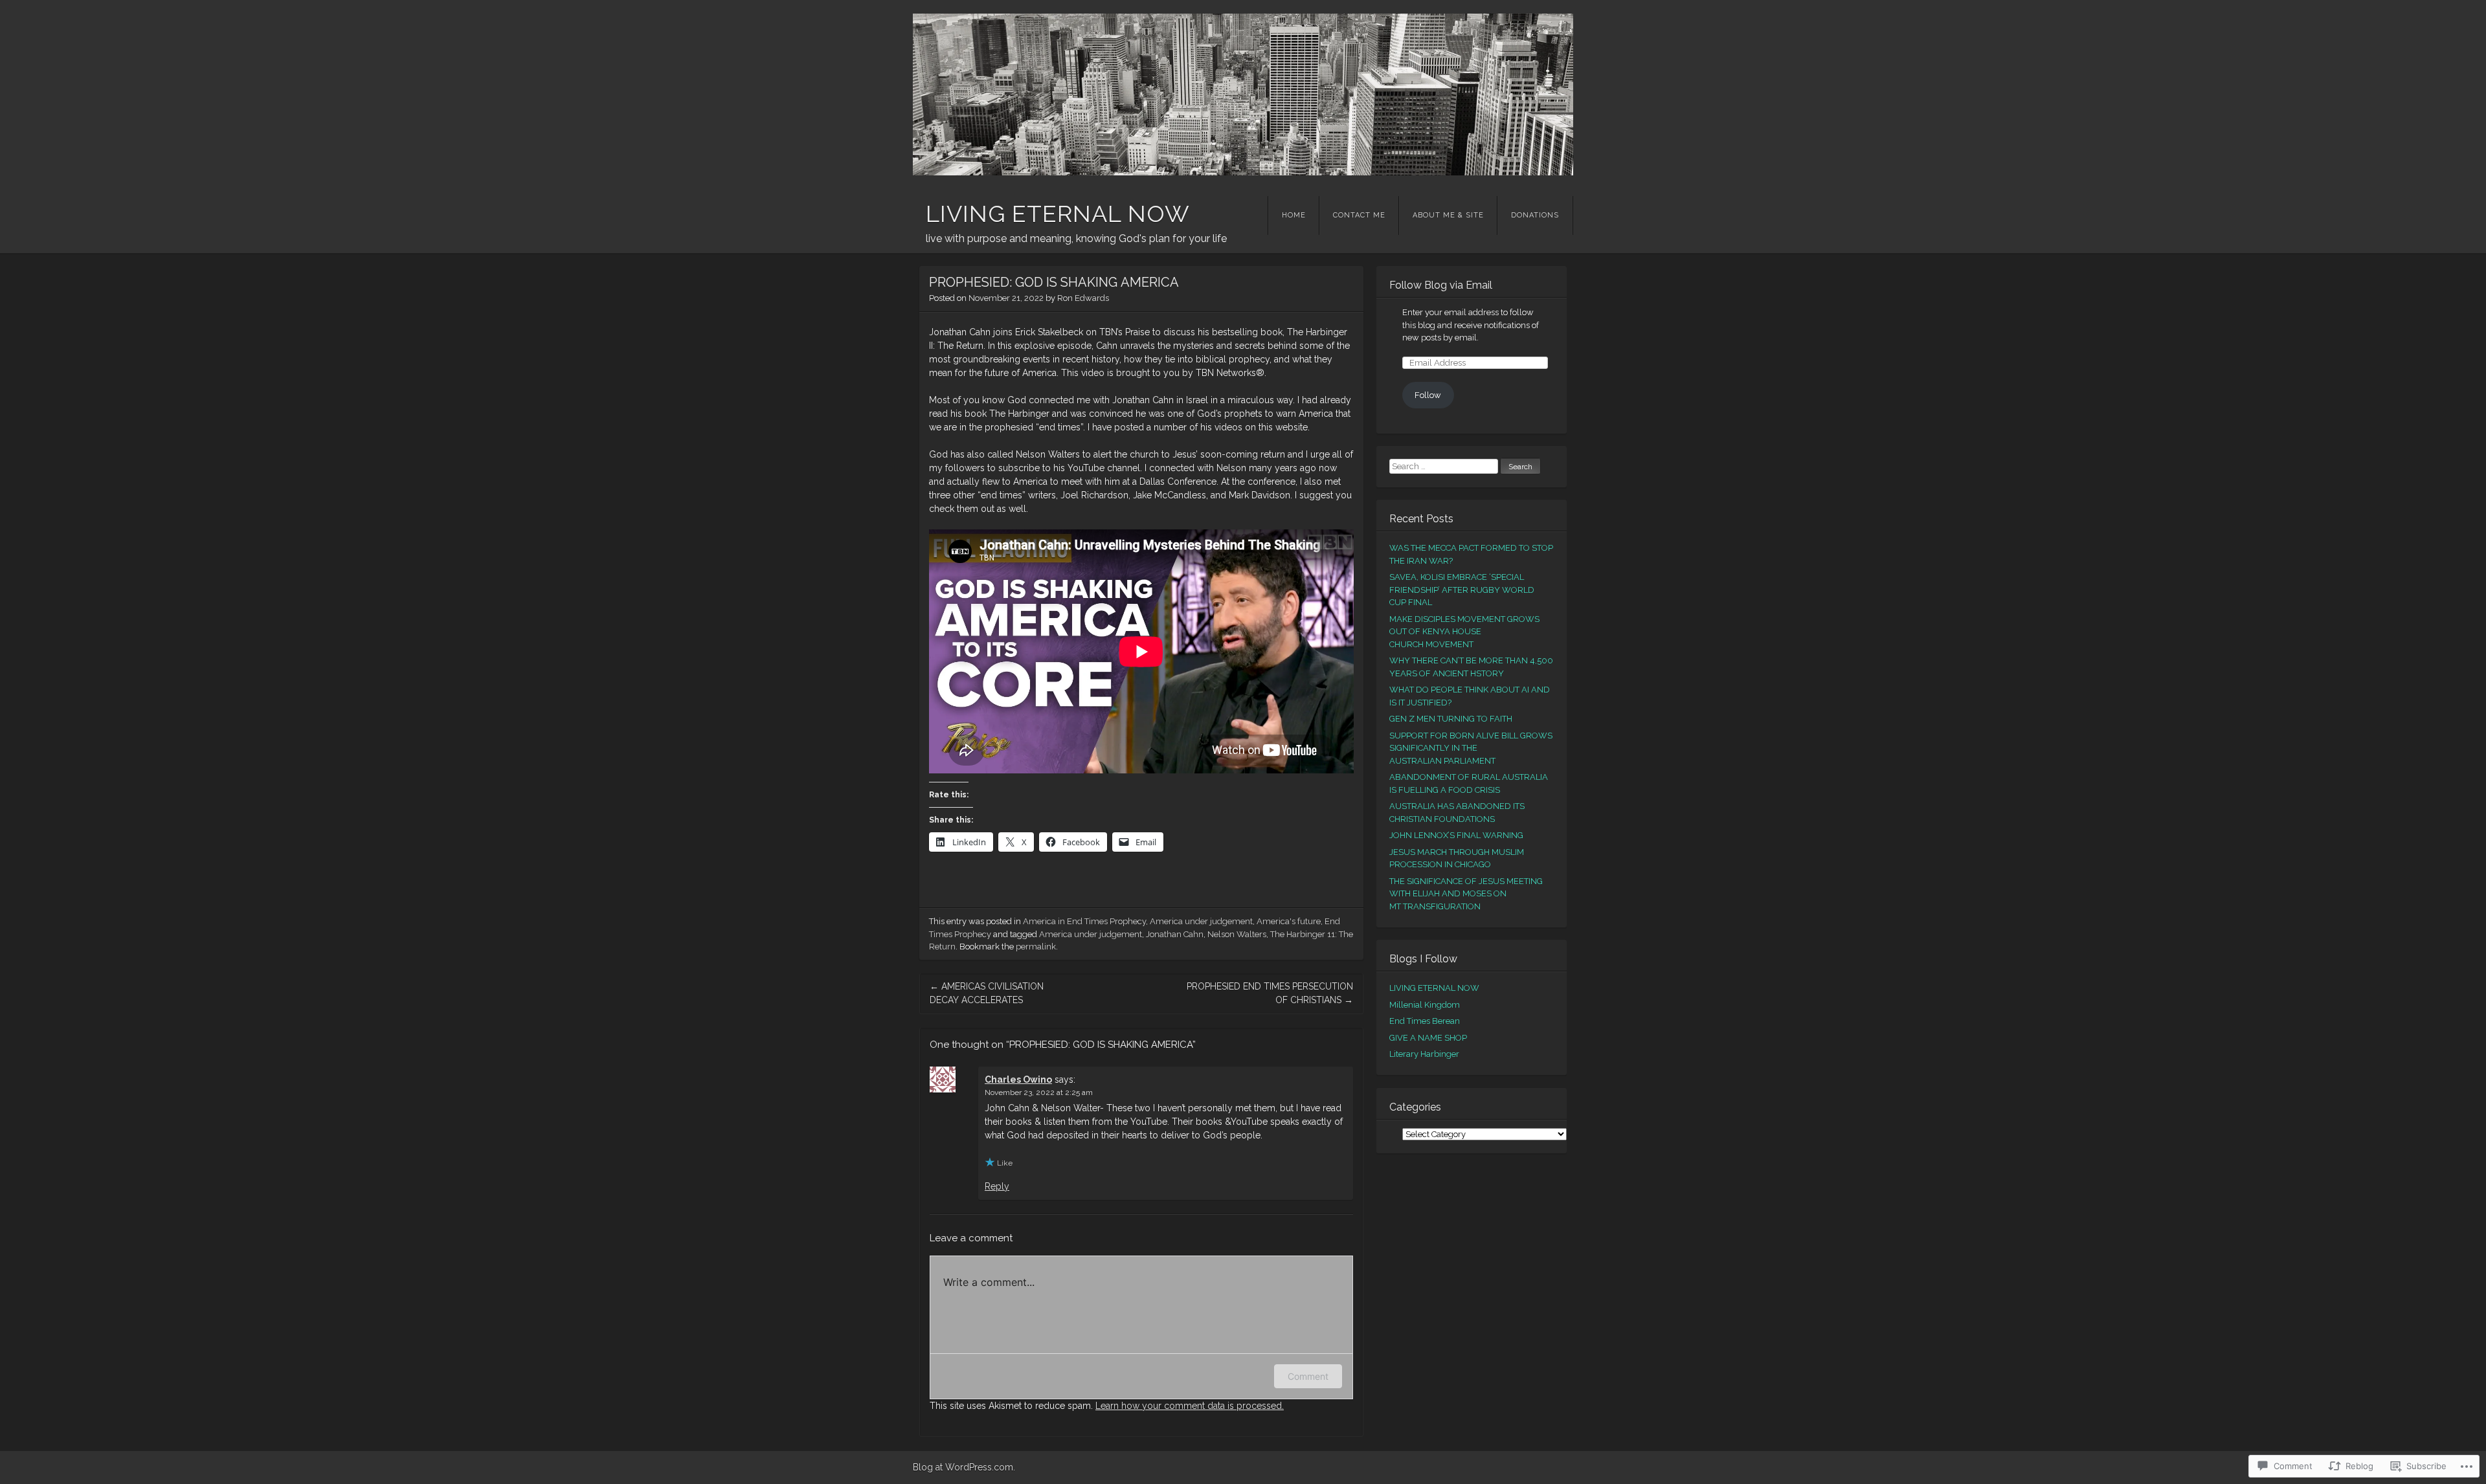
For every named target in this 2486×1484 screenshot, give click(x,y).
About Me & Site (1448, 215)
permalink (1036, 947)
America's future (1289, 921)
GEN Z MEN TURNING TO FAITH (1451, 719)
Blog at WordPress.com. (964, 1467)
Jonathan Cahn (1175, 934)
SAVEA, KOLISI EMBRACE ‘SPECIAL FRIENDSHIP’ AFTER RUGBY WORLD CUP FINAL (1462, 590)
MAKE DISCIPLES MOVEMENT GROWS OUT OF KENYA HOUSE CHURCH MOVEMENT (1464, 632)
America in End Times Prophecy (1084, 921)
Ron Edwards (1083, 298)
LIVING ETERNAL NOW (1058, 214)
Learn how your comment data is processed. (1190, 1406)
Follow (1428, 395)
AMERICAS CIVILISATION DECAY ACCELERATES (987, 993)
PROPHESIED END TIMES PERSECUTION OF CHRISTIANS (1270, 993)
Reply (997, 1186)
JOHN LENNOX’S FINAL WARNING (1456, 835)
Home (1294, 215)
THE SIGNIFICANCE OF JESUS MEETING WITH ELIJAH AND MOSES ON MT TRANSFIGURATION (1466, 894)
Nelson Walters (1237, 934)
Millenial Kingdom (1425, 1005)
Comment (1308, 1376)
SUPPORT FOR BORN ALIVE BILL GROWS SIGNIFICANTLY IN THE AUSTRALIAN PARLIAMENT (1471, 748)
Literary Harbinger (1424, 1054)
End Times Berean (1425, 1021)
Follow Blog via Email (1441, 285)
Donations (1535, 215)
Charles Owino (1018, 1080)
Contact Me (1359, 215)
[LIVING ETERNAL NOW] (1243, 94)
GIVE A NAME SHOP (1428, 1038)
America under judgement (1201, 921)
